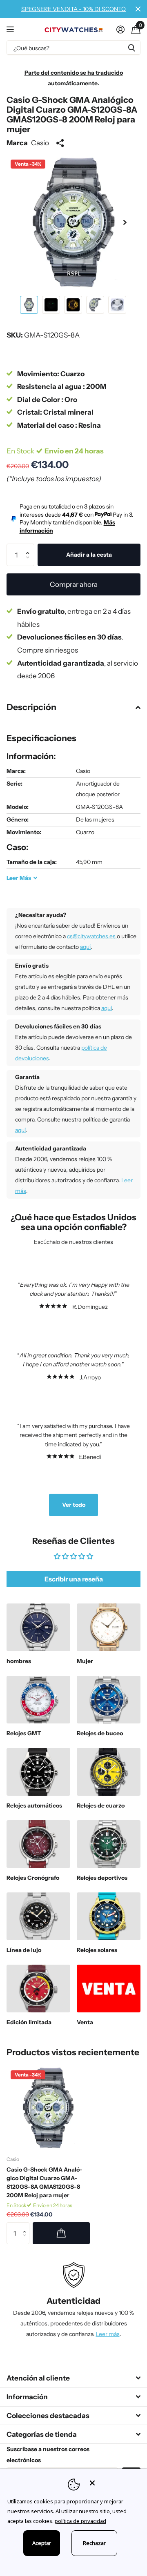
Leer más (108, 2334)
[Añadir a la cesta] (61, 2233)
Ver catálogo (11, 29)
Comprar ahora (74, 584)
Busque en (131, 48)
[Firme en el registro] (120, 29)
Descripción (31, 707)
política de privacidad (80, 2521)
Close (138, 9)
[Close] (113, 2483)
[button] (125, 222)
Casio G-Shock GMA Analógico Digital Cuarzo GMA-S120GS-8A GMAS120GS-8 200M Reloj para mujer (45, 2182)
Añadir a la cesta (89, 555)
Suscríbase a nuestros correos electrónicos (48, 2455)
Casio (40, 143)
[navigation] (29, 305)
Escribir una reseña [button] (74, 1579)
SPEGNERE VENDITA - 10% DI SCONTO (73, 9)
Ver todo (74, 1505)
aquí (85, 947)
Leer (19, 878)
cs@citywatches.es (92, 936)
